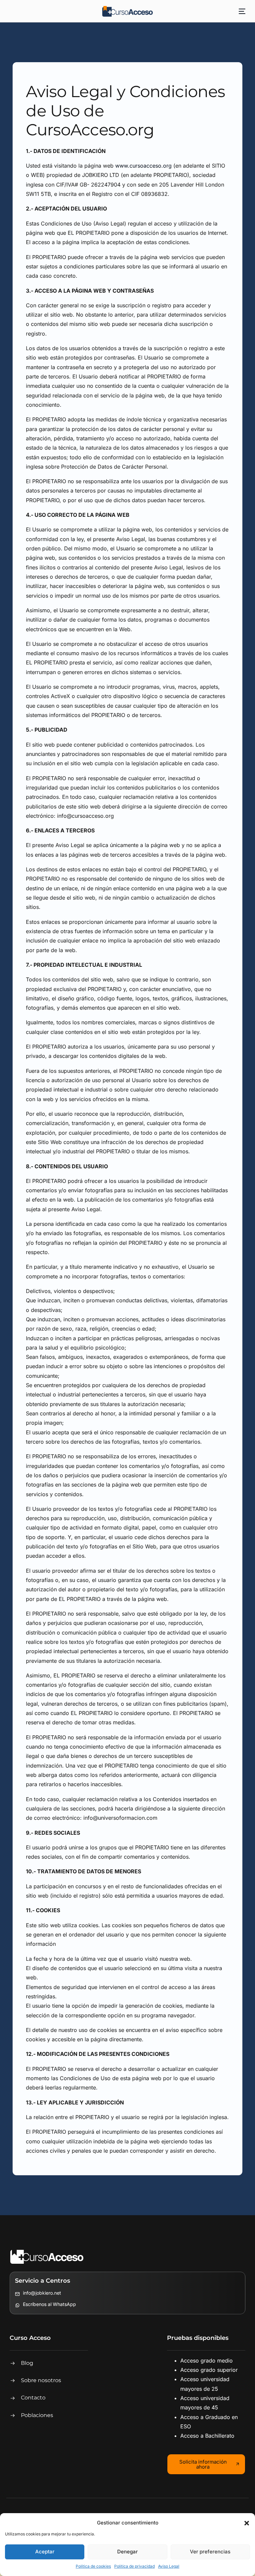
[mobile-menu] (240, 11)
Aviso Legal (169, 2566)
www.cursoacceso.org (143, 166)
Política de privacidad (134, 2566)
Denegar (127, 2552)
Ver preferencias (210, 2552)
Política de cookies (93, 2566)
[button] (247, 2523)
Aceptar (45, 2552)
